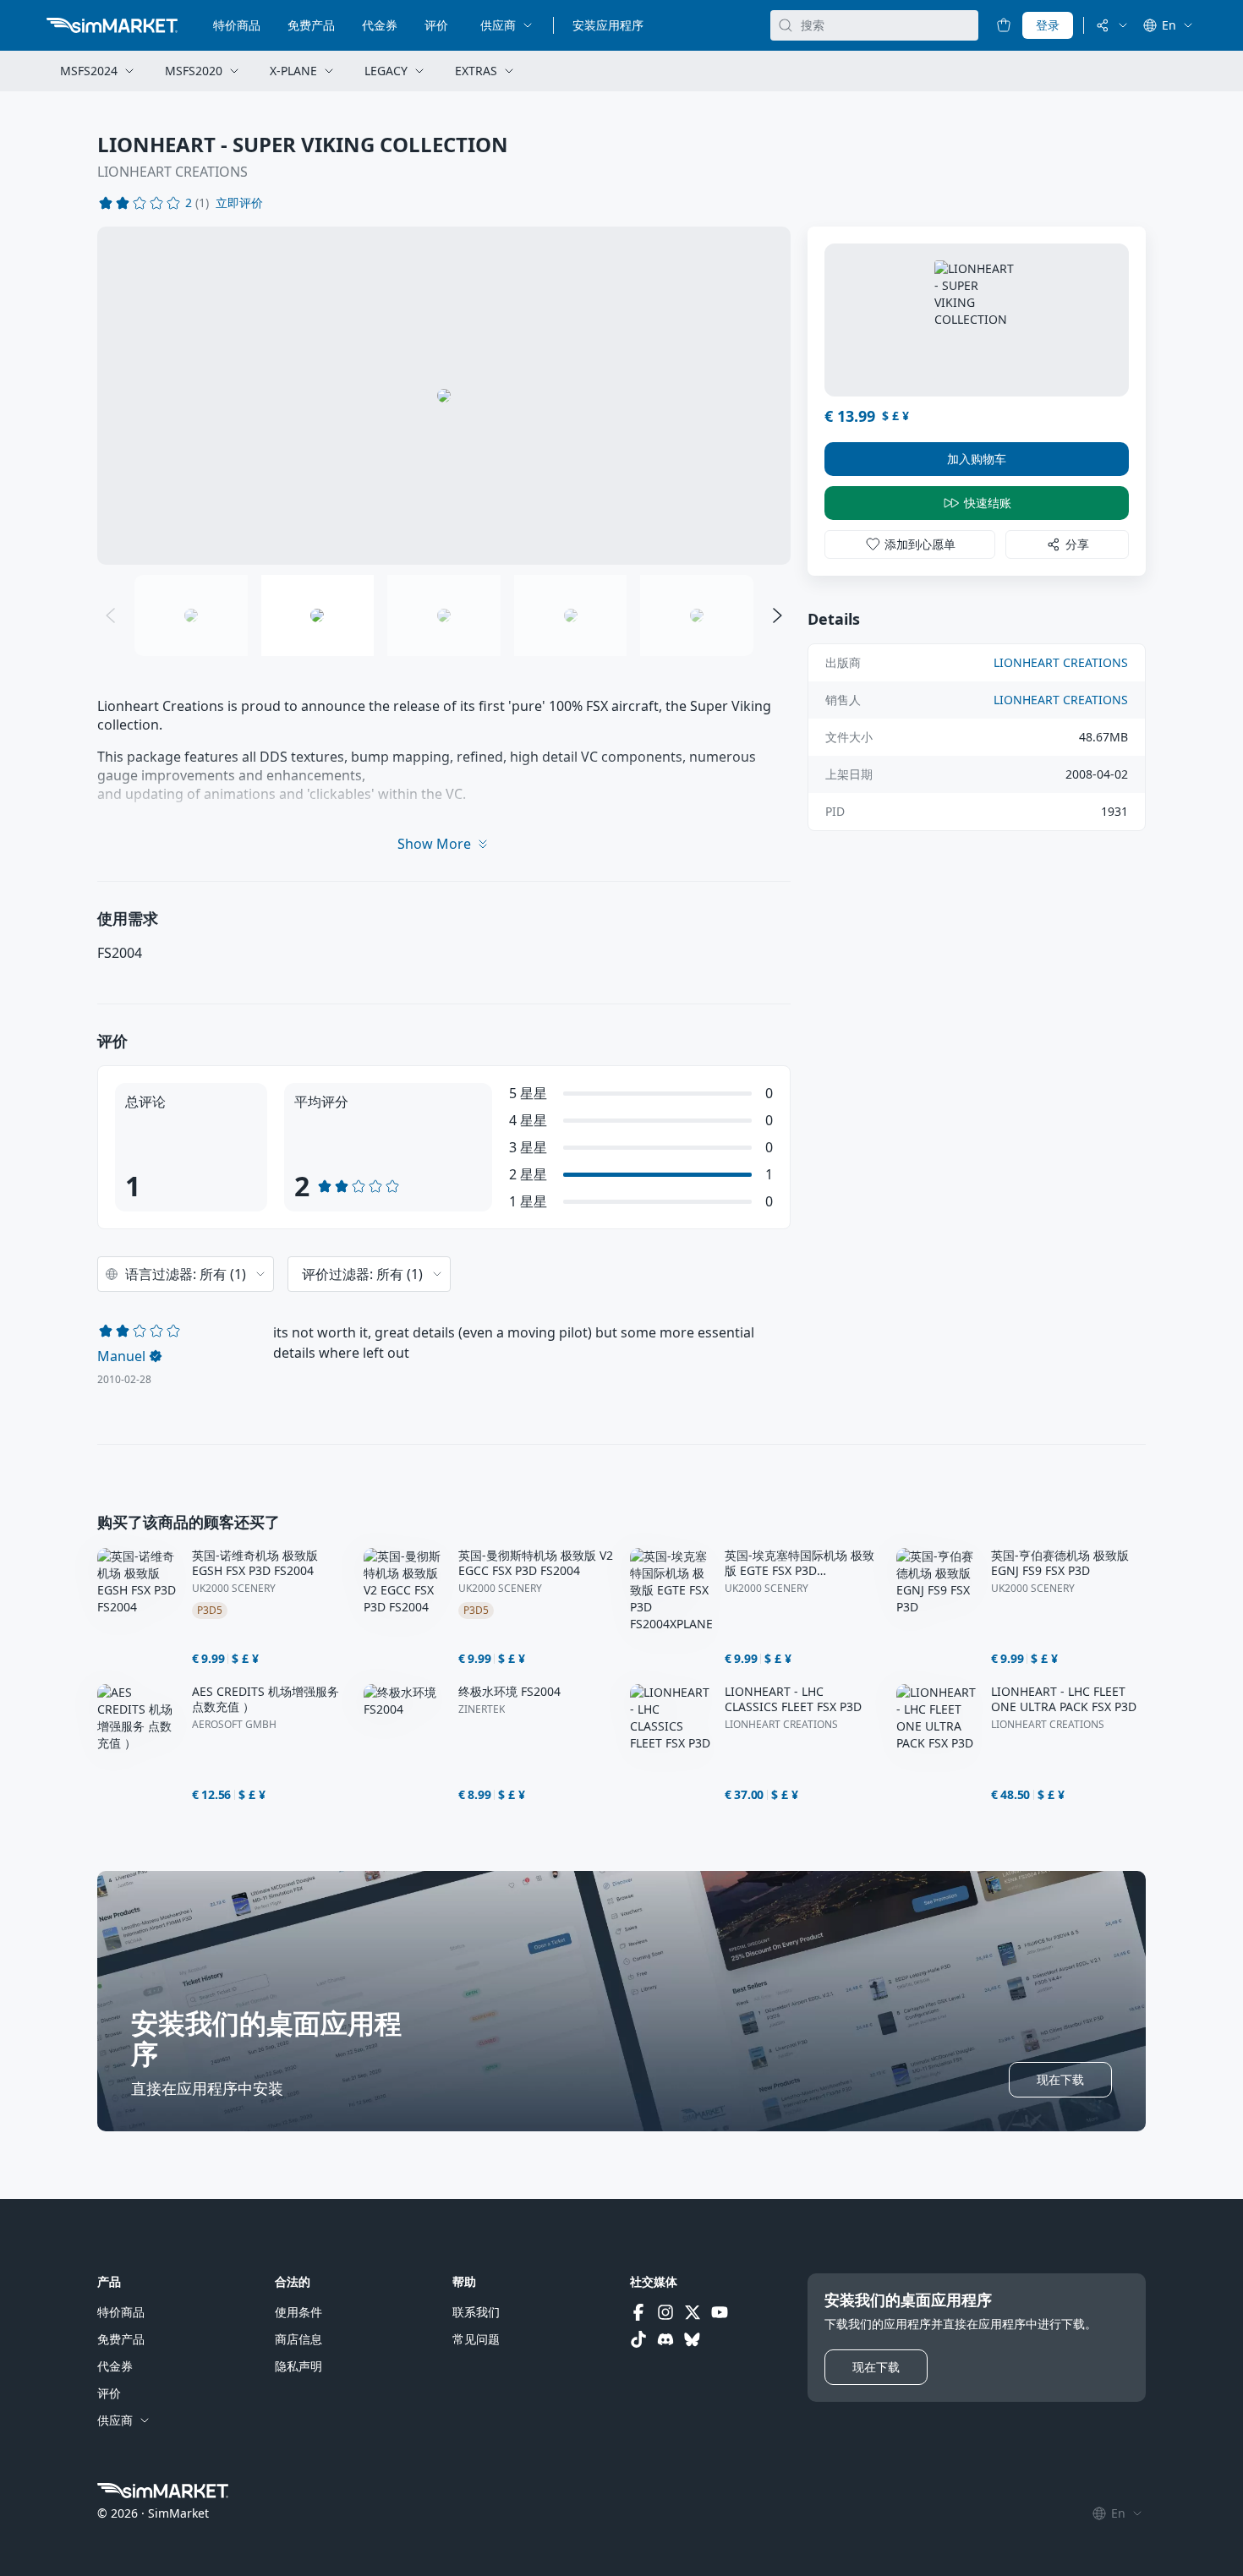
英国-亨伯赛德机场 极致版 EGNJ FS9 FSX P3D (1060, 1563)
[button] (239, 203)
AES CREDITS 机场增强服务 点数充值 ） (266, 1699)
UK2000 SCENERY (234, 1589)
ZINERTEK (482, 1709)
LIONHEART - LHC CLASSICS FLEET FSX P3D (793, 1699)
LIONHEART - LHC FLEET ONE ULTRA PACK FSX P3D (1064, 1699)
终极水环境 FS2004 (509, 1692)
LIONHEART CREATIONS (172, 172)
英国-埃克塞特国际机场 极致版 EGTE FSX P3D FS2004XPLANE (799, 1563)
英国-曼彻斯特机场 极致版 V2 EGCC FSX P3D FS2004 (536, 1563)
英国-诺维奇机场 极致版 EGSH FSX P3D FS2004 (255, 1563)
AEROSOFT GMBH (234, 1725)
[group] (444, 396)
